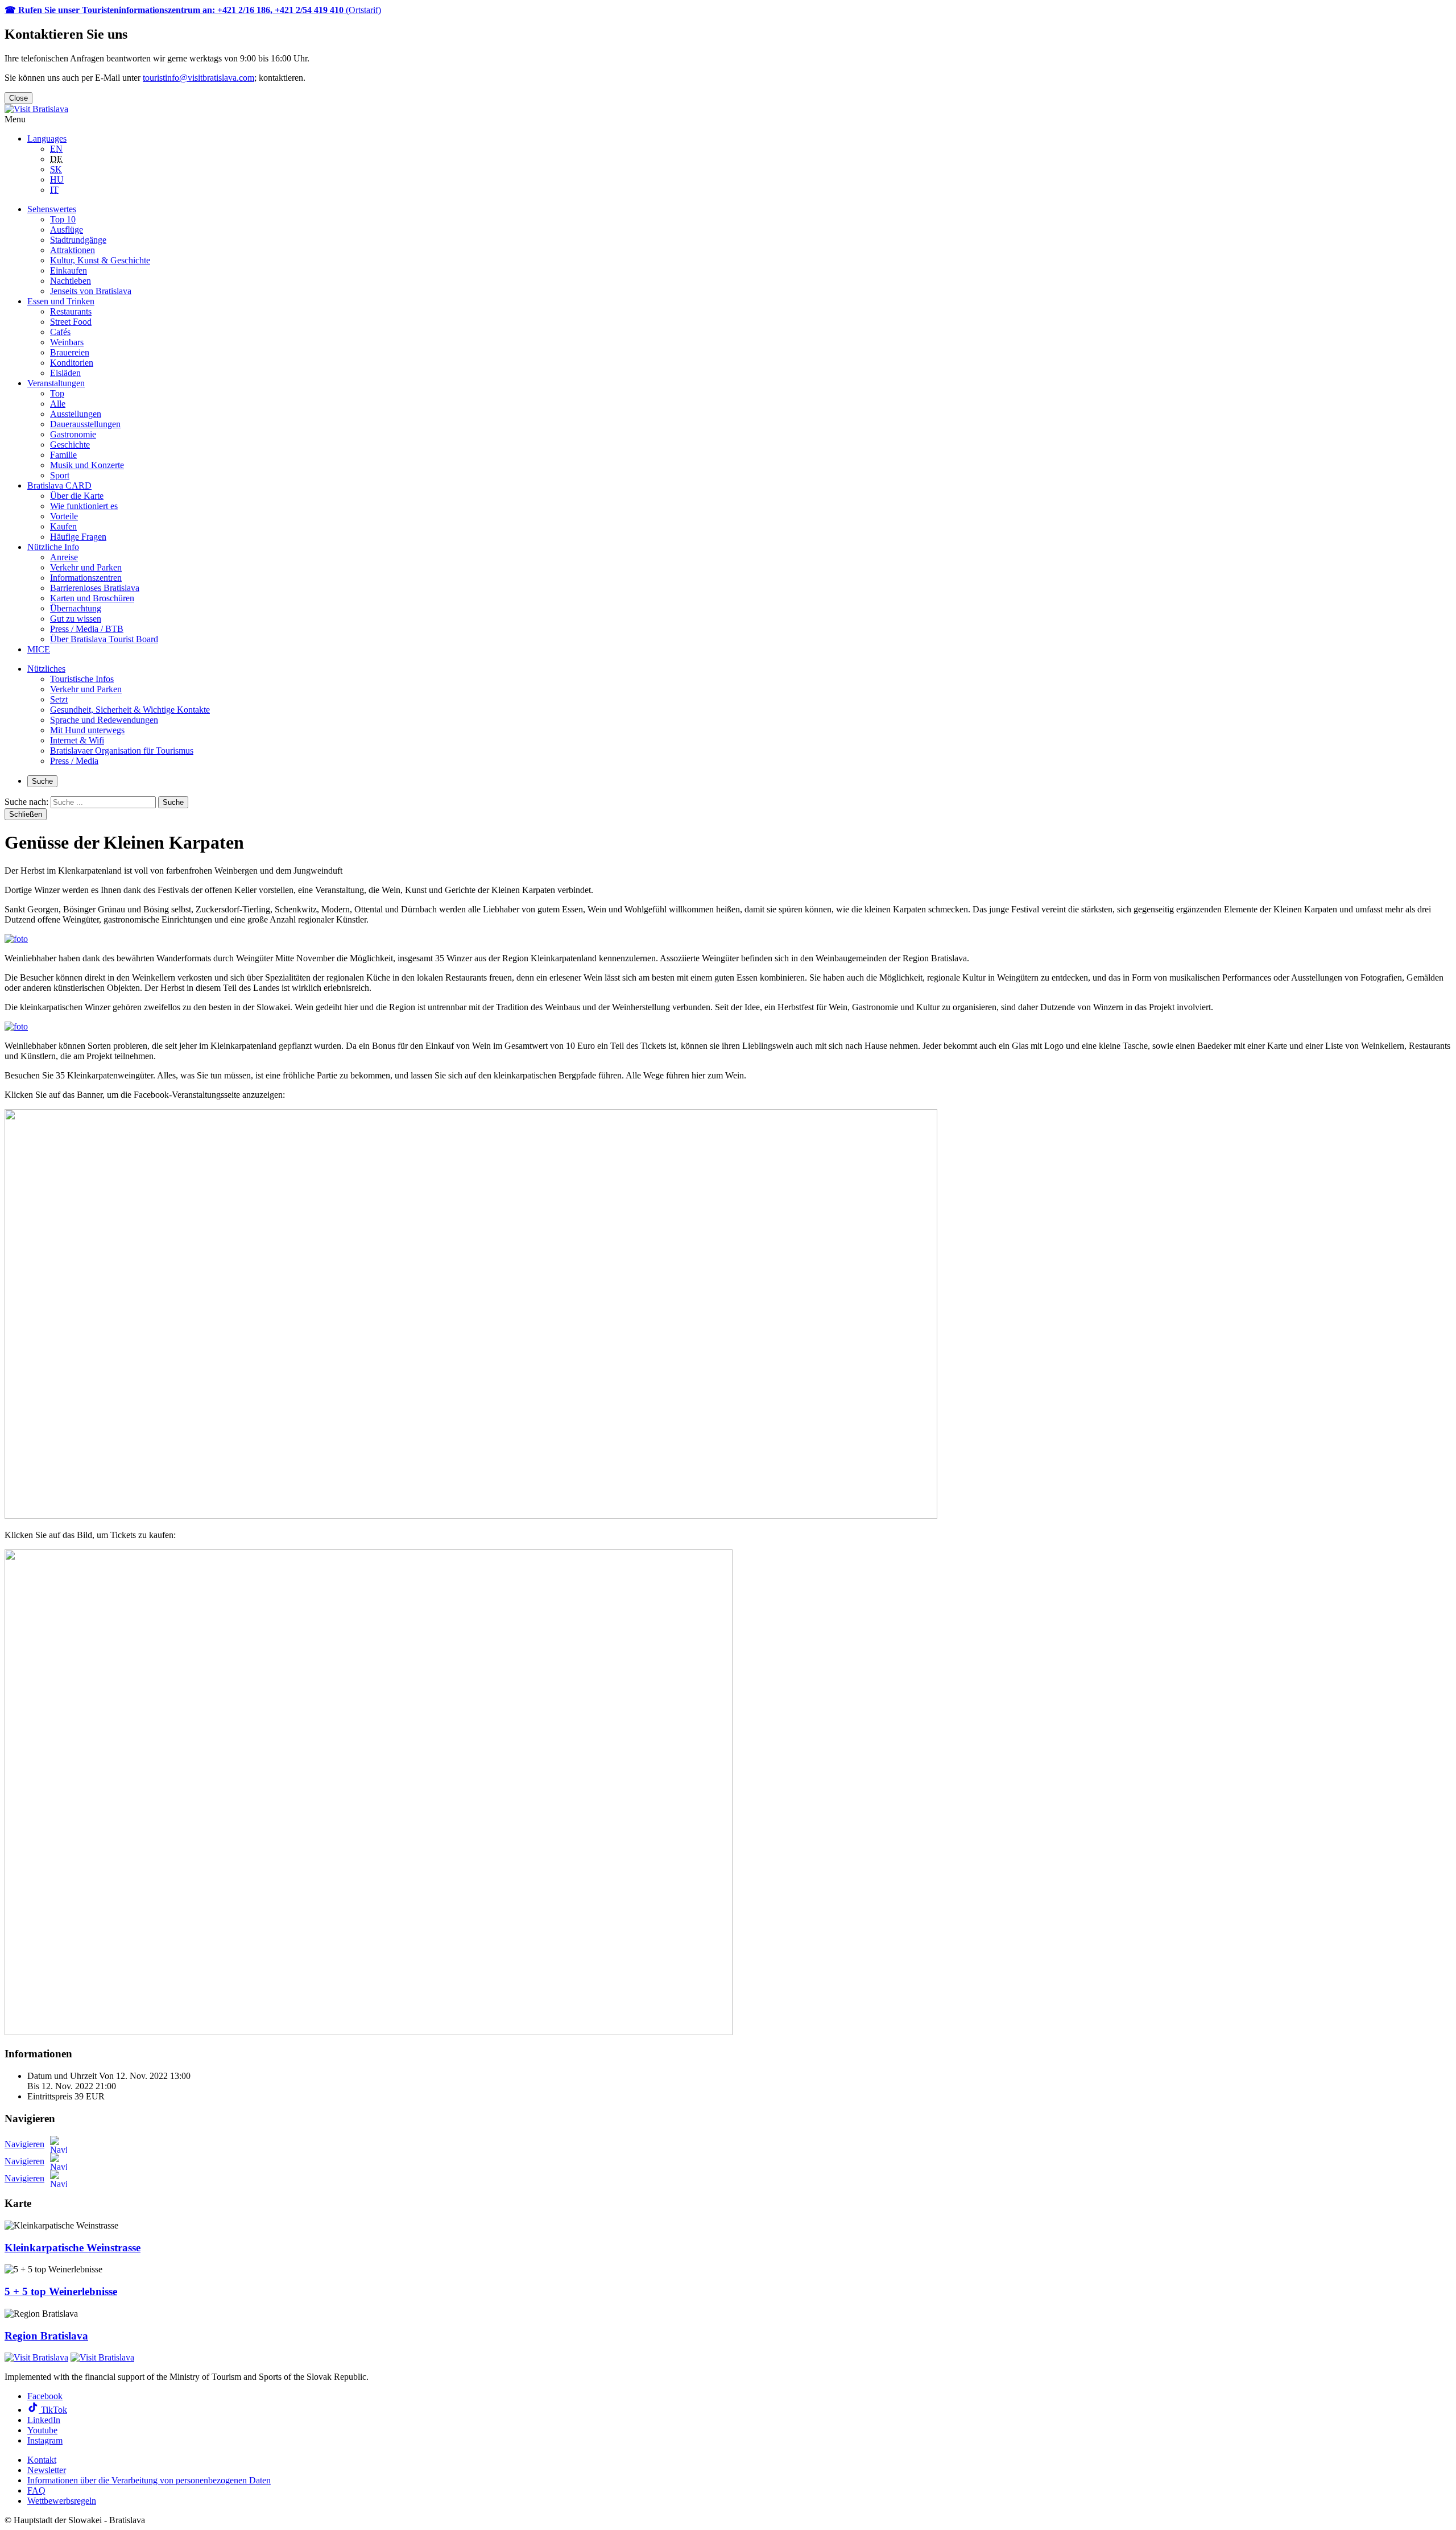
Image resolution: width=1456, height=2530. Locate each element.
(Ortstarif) (193, 10)
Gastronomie (73, 434)
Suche (42, 781)
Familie (63, 455)
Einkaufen (69, 270)
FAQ (36, 2490)
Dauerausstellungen (85, 424)
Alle (58, 404)
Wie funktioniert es (84, 506)
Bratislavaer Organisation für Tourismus (122, 751)
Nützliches (46, 669)
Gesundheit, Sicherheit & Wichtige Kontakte (130, 710)
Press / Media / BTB (87, 629)
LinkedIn (44, 2420)
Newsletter (47, 2470)
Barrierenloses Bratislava (95, 588)
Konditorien (72, 363)
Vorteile (64, 516)
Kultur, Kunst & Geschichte (100, 260)
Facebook (45, 2396)
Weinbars (67, 342)
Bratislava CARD (59, 485)
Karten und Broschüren (92, 598)
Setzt (59, 699)
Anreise (64, 557)
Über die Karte (77, 496)
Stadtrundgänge (78, 240)
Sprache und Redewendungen (104, 720)
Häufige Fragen (78, 537)
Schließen (26, 814)
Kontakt (42, 2460)
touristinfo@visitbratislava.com (198, 78)
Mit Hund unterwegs (87, 730)
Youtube (42, 2430)
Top (57, 393)
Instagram (45, 2440)
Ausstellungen (76, 414)
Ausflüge (67, 230)
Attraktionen (73, 250)
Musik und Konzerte (87, 465)
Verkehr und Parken (86, 567)
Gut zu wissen (76, 619)
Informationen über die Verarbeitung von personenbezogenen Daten (149, 2480)
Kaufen (63, 526)
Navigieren (24, 2144)
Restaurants (71, 311)
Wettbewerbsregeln (62, 2501)
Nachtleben (71, 281)
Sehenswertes (52, 209)
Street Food (71, 322)
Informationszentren (86, 578)
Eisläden (65, 373)
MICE (39, 649)
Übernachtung (76, 608)
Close (18, 98)
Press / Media (74, 761)
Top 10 (63, 219)
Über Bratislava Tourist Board (104, 639)
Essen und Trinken (61, 301)
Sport (60, 475)
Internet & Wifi (77, 740)
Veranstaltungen (56, 383)
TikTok (53, 2410)
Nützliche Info (53, 547)
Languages (47, 139)
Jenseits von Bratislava (91, 291)
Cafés (60, 332)
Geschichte (70, 445)
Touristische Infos (82, 679)
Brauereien (70, 352)
